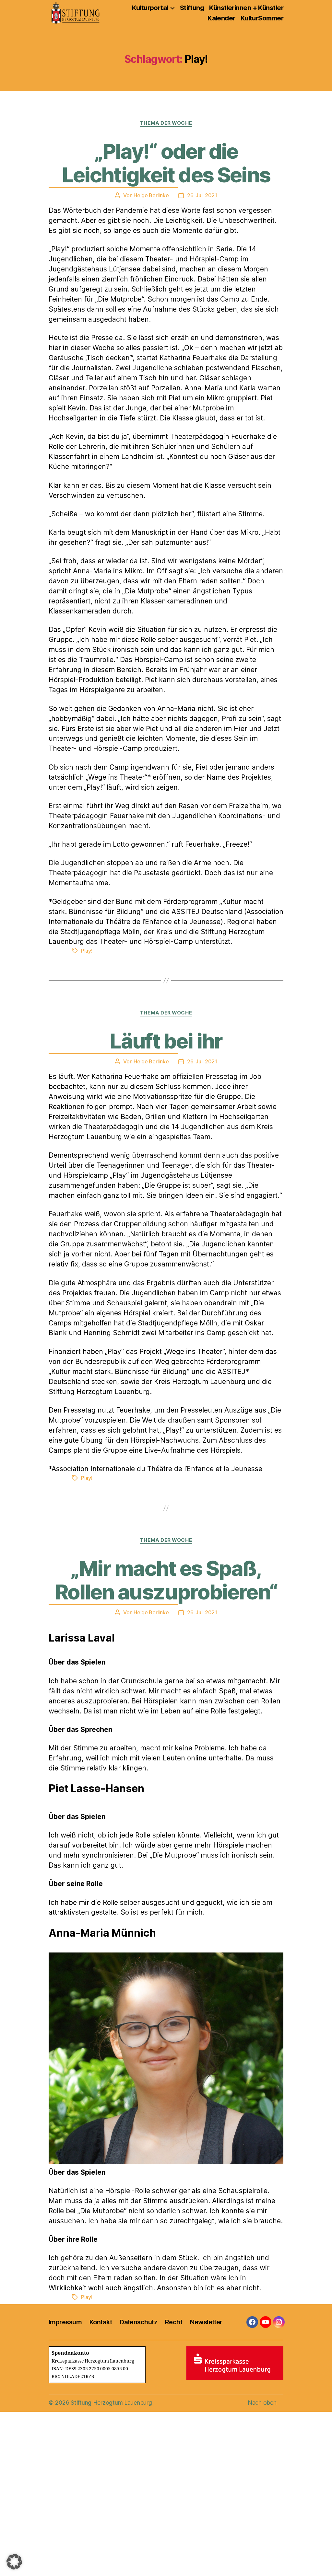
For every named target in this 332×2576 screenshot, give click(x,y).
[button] (14, 2562)
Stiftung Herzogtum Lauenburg (111, 2403)
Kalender (221, 18)
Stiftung (192, 8)
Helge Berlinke (151, 195)
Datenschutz (138, 2322)
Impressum (65, 2322)
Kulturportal (150, 8)
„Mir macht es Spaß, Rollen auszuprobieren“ (166, 1580)
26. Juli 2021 (202, 195)
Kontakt (101, 2322)
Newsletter (206, 2322)
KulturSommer (262, 18)
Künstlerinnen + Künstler (246, 8)
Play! (87, 951)
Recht (174, 2322)
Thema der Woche (166, 123)
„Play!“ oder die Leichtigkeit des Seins (166, 163)
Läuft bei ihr (166, 1041)
